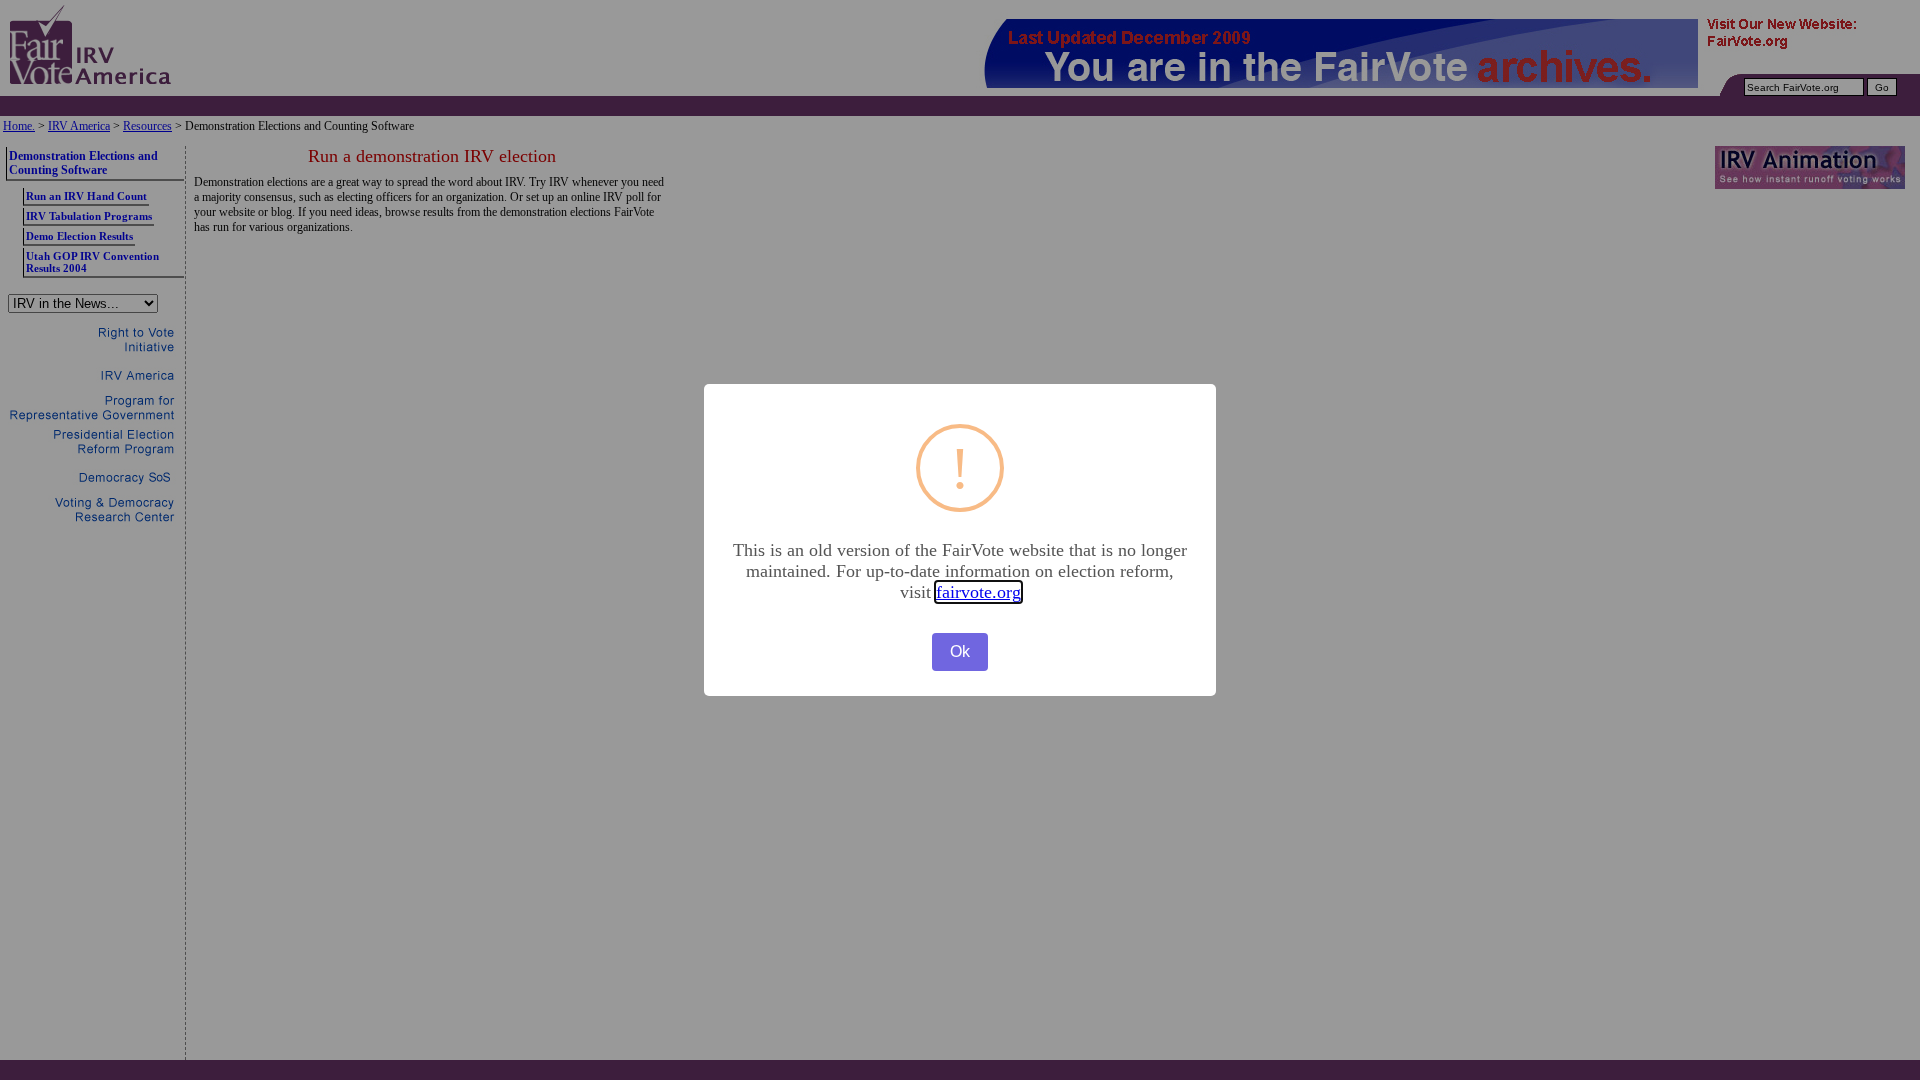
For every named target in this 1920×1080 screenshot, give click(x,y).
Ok (960, 651)
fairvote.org (978, 592)
